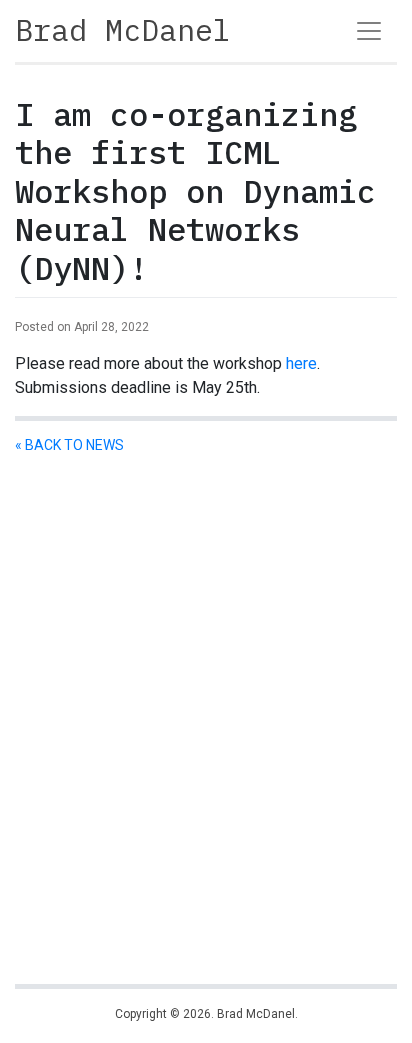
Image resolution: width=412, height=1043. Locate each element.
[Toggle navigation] (369, 31)
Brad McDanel (123, 29)
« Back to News (69, 445)
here (301, 363)
